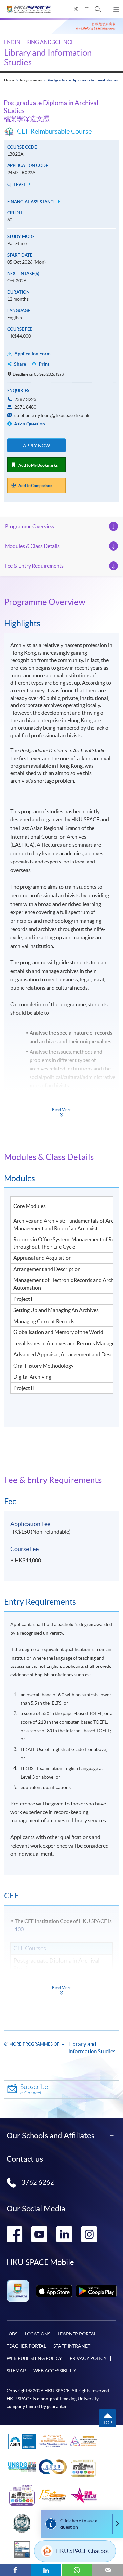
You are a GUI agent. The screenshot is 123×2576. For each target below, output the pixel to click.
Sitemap (16, 2371)
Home (9, 80)
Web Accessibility (55, 2371)
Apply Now (36, 446)
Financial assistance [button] (32, 202)
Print (44, 364)
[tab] (61, 602)
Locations (38, 2334)
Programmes (31, 80)
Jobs (12, 2334)
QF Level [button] (17, 184)
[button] (98, 9)
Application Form (32, 354)
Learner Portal (77, 2334)
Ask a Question (29, 424)
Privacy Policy (88, 2358)
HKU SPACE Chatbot (82, 2551)
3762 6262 (38, 2182)
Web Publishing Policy (34, 2358)
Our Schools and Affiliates (51, 2136)
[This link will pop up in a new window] (54, 2291)
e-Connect (34, 2089)
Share (20, 364)
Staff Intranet (72, 2346)
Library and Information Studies (92, 2047)
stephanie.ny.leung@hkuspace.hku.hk (52, 415)
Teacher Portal (26, 2346)
